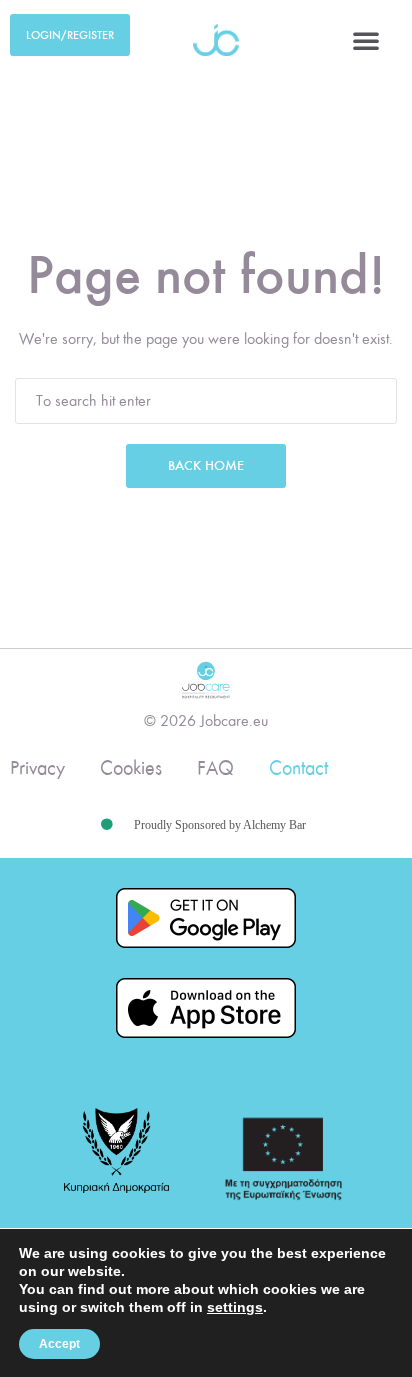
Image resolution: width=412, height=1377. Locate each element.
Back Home (206, 465)
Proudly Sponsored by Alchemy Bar (220, 825)
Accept (59, 1344)
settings (235, 1307)
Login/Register (70, 35)
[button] (366, 40)
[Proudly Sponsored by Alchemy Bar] (107, 825)
